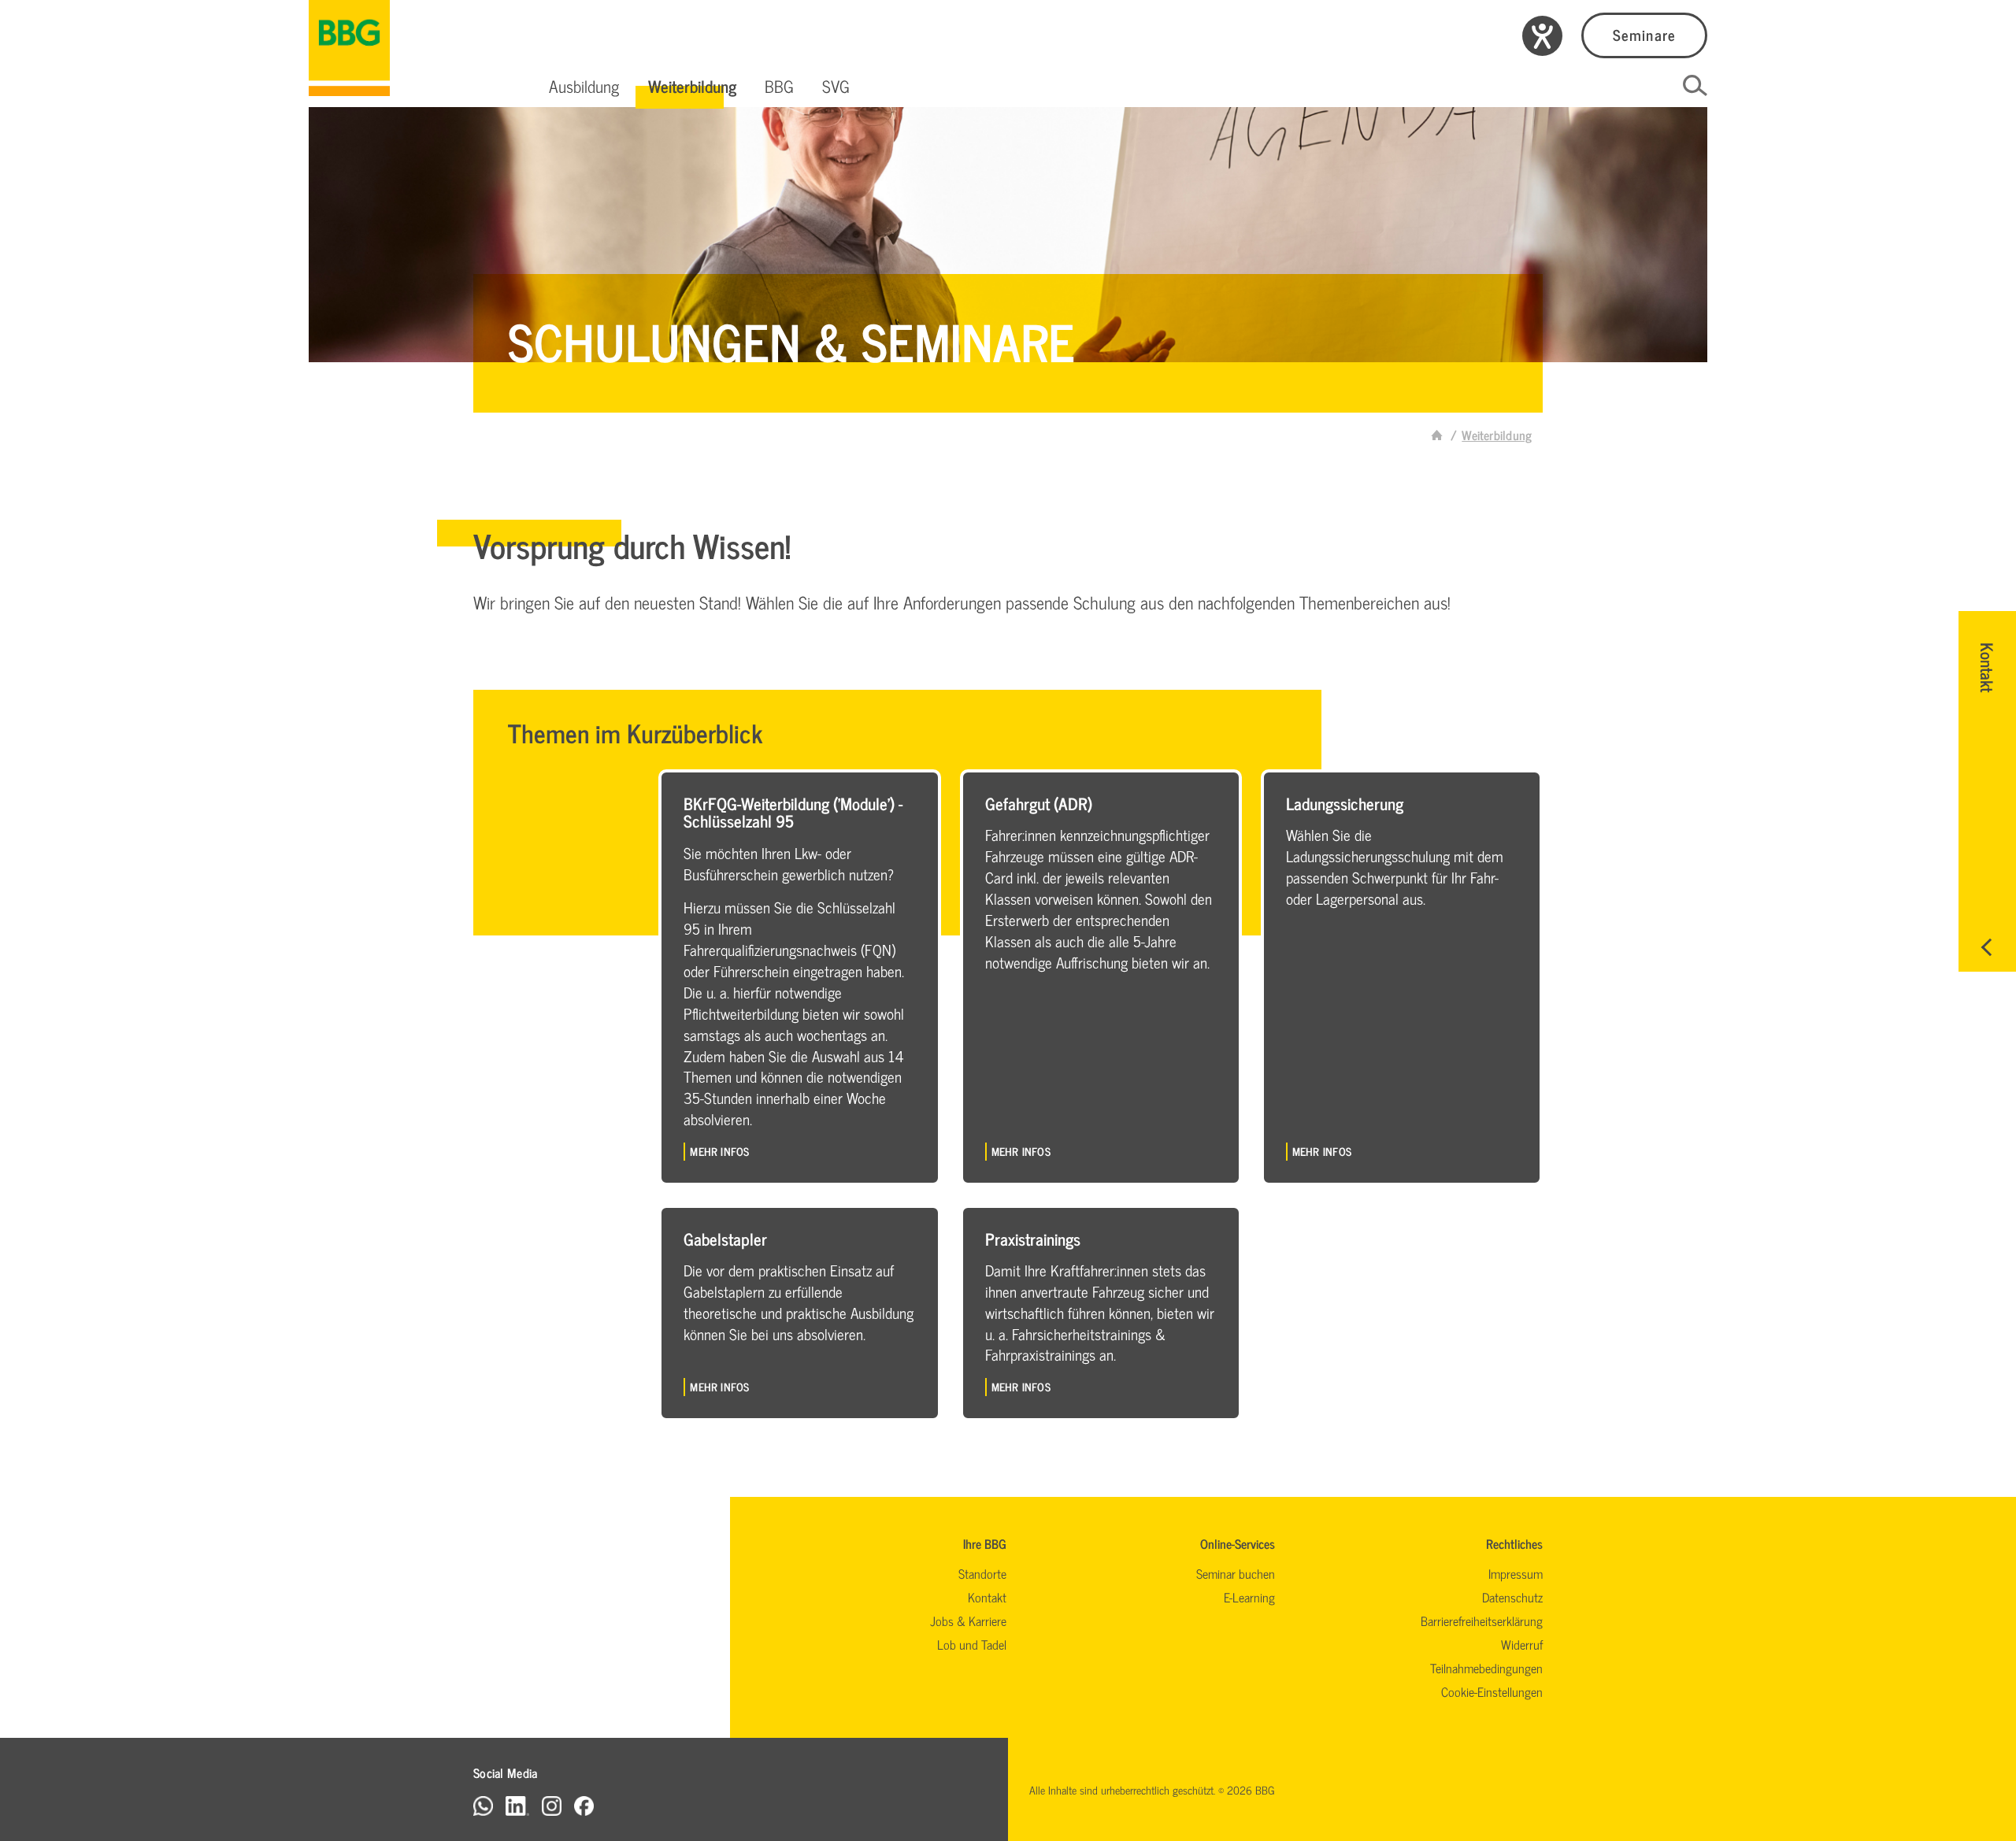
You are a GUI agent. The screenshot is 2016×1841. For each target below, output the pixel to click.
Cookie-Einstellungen (1492, 1691)
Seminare (1644, 34)
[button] (584, 86)
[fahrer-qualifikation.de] (1437, 435)
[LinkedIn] (517, 1805)
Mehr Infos (719, 1151)
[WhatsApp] (483, 1805)
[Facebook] (584, 1805)
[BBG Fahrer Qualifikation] (349, 48)
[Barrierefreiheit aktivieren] (1542, 36)
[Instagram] (552, 1805)
